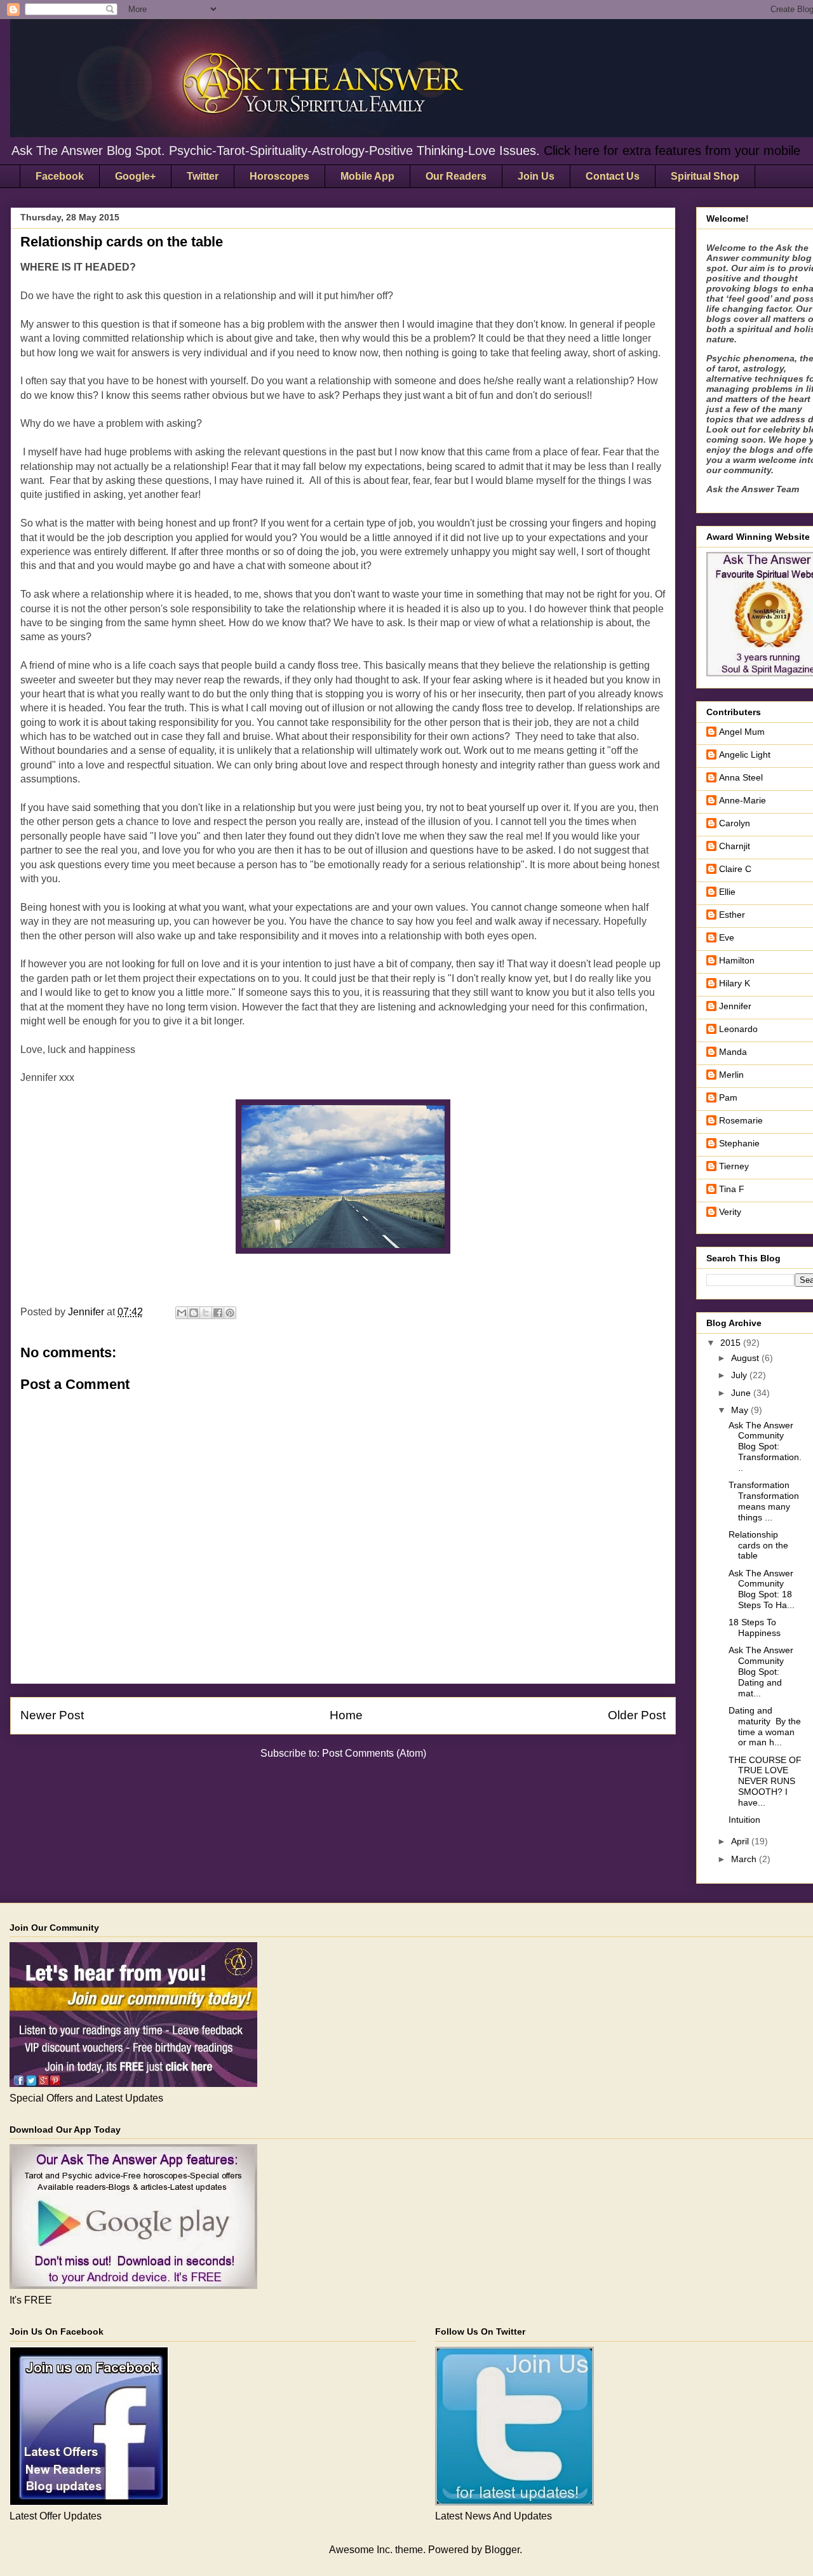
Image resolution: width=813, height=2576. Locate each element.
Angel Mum (742, 732)
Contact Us (613, 176)
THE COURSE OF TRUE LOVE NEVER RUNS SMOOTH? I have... (765, 1781)
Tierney (734, 1166)
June (742, 1393)
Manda (733, 1052)
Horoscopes (279, 176)
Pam (728, 1097)
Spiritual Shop (705, 176)
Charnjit (735, 846)
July (740, 1375)
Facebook (60, 176)
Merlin (731, 1075)
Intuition (744, 1820)
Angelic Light (745, 755)
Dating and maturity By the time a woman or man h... (765, 1726)
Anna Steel (741, 777)
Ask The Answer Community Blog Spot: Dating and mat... (761, 1671)
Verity (730, 1212)
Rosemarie (741, 1120)
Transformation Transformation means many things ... (764, 1501)
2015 (732, 1343)
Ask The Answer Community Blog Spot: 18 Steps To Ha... (762, 1589)
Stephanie (739, 1143)
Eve (727, 937)
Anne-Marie (742, 800)
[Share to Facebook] (218, 1313)
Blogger (502, 2550)
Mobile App (367, 176)
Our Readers (456, 176)
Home (346, 1715)
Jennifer (735, 1006)
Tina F (732, 1189)
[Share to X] (206, 1313)
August (746, 1358)
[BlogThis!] (194, 1313)
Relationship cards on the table (758, 1545)
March (745, 1859)
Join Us (536, 176)
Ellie (727, 892)
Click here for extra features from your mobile (672, 151)
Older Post (637, 1715)
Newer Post (52, 1715)
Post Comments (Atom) (374, 1753)
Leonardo (738, 1029)
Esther (732, 915)
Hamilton (737, 960)
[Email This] (182, 1313)
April (741, 1841)
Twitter (203, 176)
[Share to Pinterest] (230, 1313)
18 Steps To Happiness (755, 1627)
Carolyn (735, 823)
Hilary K (735, 983)
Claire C (735, 869)
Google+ (135, 176)
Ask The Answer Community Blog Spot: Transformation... (765, 1446)
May (741, 1410)
